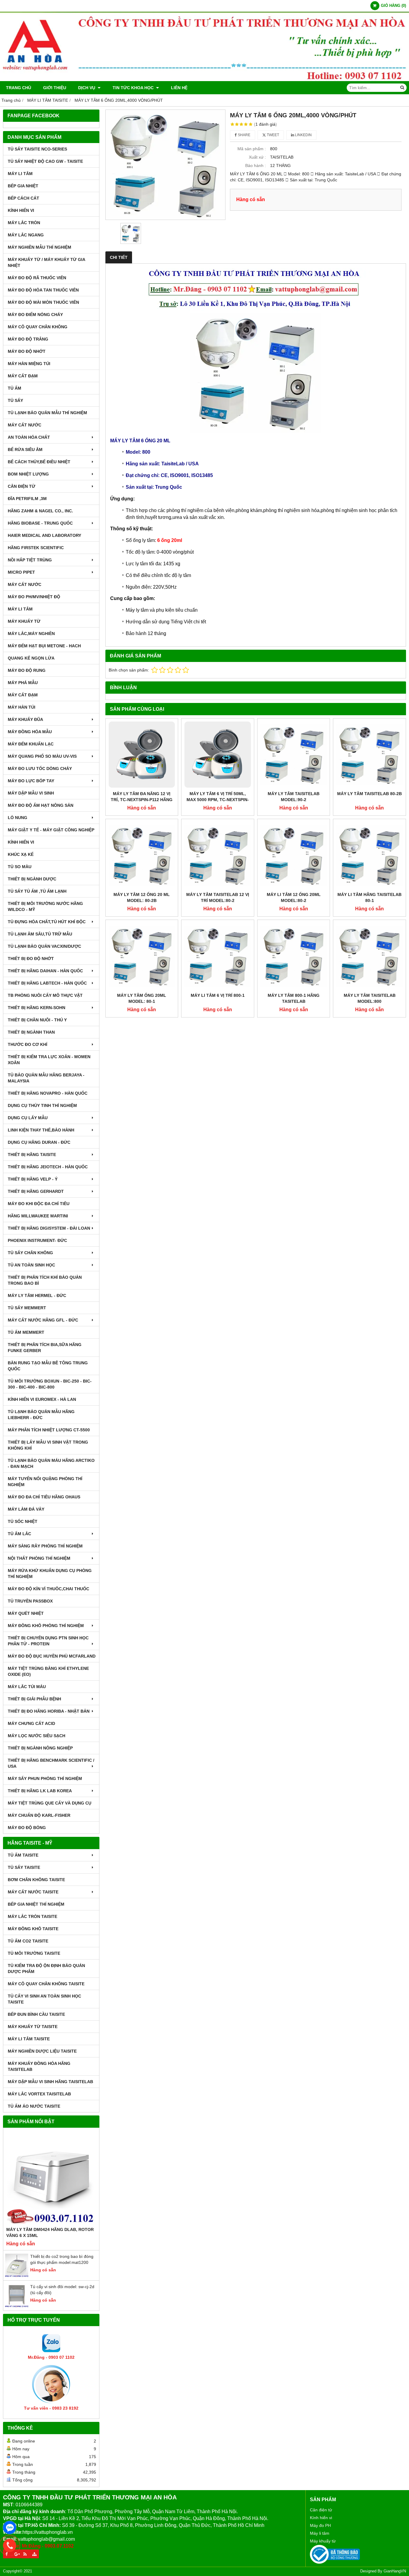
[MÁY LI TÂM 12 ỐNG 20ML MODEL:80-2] (294, 855)
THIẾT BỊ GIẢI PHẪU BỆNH (34, 1699)
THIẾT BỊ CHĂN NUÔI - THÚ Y (37, 1020)
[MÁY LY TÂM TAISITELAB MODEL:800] (369, 956)
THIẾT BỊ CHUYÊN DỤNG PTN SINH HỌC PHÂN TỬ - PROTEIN (48, 1641)
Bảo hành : (256, 165)
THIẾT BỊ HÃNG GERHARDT (36, 1191)
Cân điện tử (321, 2510)
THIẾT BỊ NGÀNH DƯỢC (32, 879)
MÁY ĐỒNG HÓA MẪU (30, 732)
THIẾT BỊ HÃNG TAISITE (32, 1155)
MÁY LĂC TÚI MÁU (27, 1687)
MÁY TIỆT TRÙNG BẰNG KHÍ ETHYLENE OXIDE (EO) (48, 1671)
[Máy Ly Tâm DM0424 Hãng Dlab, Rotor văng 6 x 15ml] (51, 2179)
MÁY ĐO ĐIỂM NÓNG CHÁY (35, 315)
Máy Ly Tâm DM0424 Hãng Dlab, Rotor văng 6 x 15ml (50, 2232)
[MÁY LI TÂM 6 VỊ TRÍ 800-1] (218, 956)
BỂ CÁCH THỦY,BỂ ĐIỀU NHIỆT (39, 462)
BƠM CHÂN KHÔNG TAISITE (36, 1880)
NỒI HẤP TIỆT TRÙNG (30, 560)
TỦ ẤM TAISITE (23, 1855)
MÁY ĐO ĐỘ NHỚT (27, 351)
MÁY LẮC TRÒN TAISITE (32, 1916)
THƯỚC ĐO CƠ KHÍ (28, 1044)
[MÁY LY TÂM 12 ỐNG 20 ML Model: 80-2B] (142, 855)
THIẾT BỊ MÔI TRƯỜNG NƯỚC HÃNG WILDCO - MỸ (45, 906)
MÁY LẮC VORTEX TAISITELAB (39, 2094)
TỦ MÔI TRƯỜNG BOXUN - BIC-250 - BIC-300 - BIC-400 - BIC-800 (50, 1384)
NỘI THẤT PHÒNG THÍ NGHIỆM (39, 1558)
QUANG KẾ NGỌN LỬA (31, 658)
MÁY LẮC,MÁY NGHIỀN (31, 634)
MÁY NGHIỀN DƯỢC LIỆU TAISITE (42, 2051)
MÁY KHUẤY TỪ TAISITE (33, 2027)
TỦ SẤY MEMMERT (27, 1308)
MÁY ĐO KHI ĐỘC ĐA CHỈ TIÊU (39, 1204)
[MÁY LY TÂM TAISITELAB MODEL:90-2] (294, 755)
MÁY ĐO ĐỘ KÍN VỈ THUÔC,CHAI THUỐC (49, 1589)
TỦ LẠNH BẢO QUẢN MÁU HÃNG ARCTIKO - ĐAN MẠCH (51, 1463)
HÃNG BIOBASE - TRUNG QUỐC (40, 523)
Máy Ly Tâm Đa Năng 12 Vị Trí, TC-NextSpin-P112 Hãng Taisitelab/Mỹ (142, 800)
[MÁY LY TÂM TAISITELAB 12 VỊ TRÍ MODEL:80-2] (218, 855)
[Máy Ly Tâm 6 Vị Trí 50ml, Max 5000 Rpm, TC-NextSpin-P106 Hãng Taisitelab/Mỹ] (218, 755)
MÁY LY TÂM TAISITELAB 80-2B (369, 794)
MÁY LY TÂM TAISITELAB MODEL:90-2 (294, 797)
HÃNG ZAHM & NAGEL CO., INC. (40, 511)
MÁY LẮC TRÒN (24, 223)
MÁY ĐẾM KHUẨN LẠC (31, 744)
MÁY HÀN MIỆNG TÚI (29, 364)
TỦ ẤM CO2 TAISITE (28, 1941)
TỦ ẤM (15, 388)
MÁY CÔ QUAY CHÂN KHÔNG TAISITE (46, 1984)
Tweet (272, 135)
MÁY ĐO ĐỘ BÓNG (27, 1828)
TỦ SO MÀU (20, 867)
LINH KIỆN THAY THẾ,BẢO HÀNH (41, 1130)
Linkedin (303, 135)
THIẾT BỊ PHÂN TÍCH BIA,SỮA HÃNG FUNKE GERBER (45, 1348)
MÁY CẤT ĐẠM (23, 376)
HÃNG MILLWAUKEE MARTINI (38, 1216)
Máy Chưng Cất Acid (31, 1723)
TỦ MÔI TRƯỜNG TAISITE (34, 1953)
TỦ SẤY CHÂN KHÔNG (30, 1253)
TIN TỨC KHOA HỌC (134, 88)
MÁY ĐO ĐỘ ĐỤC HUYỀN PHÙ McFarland (52, 1656)
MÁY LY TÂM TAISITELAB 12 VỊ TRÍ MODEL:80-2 (218, 897)
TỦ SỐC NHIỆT (23, 1521)
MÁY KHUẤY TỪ (24, 621)
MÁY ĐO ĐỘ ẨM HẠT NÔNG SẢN (41, 805)
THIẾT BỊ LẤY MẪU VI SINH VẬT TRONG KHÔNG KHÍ (48, 1445)
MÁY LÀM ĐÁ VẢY (26, 1509)
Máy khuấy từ (323, 2541)
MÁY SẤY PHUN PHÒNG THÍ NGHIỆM (45, 1778)
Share (244, 135)
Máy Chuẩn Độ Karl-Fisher (39, 1815)
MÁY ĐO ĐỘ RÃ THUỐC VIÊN (37, 278)
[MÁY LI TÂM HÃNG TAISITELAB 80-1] (369, 855)
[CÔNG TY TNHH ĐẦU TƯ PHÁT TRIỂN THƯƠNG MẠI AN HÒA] (205, 80)
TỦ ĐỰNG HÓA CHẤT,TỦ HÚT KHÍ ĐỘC (47, 922)
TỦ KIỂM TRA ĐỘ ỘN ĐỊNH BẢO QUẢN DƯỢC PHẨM (46, 1969)
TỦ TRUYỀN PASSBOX (30, 1601)
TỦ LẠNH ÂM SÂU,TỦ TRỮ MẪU (40, 934)
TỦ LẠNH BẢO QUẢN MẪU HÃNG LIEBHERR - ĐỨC (41, 1415)
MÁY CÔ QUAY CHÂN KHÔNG (38, 327)
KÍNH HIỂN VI (21, 210)
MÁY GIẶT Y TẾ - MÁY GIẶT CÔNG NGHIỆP (51, 830)
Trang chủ (19, 88)
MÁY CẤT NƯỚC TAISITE (33, 1892)
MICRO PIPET (21, 572)
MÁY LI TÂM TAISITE (29, 2039)
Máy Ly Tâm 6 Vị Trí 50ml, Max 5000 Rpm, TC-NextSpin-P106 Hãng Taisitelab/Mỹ (218, 800)
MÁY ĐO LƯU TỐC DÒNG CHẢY (40, 768)
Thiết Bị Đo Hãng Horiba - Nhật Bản (49, 1711)
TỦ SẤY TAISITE (24, 1867)
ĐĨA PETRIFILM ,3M (27, 499)
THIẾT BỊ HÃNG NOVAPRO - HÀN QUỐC (48, 1093)
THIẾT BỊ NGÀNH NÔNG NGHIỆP (40, 1748)
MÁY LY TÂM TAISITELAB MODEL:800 (370, 998)
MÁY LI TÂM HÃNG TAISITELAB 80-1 (369, 897)
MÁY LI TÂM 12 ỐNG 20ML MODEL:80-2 (294, 897)
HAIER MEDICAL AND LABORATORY (44, 535)
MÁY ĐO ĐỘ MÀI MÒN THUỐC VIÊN (43, 302)
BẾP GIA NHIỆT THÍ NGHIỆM (36, 1904)
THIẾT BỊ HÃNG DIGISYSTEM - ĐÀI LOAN (49, 1228)
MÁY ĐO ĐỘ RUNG (27, 670)
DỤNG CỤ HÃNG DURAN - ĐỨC (39, 1142)
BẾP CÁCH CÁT (24, 198)
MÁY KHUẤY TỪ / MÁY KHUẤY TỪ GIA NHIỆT (46, 262)
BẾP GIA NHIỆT (23, 186)
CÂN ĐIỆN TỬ (22, 486)
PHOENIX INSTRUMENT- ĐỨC (37, 1240)
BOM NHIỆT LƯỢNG (28, 474)
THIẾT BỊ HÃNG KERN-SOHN (37, 1008)
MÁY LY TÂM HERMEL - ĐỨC (37, 1295)
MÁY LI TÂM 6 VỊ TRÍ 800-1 (218, 995)
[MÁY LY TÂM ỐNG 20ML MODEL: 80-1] (142, 956)
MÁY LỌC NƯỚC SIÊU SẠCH (37, 1736)
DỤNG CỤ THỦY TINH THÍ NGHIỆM (42, 1105)
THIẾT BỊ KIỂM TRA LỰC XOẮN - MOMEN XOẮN (49, 1060)
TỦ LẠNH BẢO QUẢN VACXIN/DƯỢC (44, 946)
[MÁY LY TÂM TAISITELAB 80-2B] (369, 755)
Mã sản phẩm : (252, 149)
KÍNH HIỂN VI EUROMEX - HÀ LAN (42, 1399)
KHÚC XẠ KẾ (21, 854)
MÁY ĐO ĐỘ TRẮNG (28, 339)
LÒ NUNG (18, 818)
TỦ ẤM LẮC (19, 1534)
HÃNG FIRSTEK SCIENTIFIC (36, 548)
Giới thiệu (55, 88)
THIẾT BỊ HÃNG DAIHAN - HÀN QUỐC (45, 971)
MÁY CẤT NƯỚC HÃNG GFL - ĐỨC (43, 1320)
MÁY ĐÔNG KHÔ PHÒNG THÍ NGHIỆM (46, 1626)
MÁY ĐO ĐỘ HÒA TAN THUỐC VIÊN (43, 290)
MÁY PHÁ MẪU (23, 683)
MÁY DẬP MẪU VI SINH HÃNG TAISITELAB (50, 2082)
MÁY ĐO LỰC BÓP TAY (31, 781)
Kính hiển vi (321, 2518)
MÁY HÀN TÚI (22, 707)
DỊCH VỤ (87, 88)
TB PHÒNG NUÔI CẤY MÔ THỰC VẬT (45, 995)
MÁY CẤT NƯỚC (25, 425)
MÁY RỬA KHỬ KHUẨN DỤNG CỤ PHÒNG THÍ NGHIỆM (50, 1573)
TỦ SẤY (15, 400)
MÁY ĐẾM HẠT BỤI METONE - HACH (44, 646)
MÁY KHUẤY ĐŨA (25, 719)
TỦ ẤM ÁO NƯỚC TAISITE (34, 2106)
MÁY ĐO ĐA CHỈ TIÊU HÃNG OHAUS (44, 1497)
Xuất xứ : (257, 157)
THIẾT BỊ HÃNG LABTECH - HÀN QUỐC (47, 983)
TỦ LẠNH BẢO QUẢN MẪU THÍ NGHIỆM (47, 413)
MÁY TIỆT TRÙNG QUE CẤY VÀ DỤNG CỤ (50, 1803)
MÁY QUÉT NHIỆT (26, 1613)
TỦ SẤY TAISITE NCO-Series (37, 149)
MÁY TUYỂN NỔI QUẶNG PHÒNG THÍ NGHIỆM (45, 1482)
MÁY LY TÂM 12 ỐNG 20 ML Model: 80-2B (142, 897)
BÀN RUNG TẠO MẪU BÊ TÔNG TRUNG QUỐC (48, 1366)
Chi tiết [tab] (119, 257)
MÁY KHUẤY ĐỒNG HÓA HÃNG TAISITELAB (39, 2066)
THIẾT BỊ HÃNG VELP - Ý (33, 1179)
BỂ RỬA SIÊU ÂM (25, 449)
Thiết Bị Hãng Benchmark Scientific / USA (51, 1763)
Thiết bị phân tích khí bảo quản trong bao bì (45, 1280)
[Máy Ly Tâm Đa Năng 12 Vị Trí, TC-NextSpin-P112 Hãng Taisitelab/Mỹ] (142, 755)
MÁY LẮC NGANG (26, 235)
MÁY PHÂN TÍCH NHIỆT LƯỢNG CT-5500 (49, 1430)
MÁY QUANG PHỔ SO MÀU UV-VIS (42, 756)
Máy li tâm (320, 2533)
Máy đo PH (320, 2525)
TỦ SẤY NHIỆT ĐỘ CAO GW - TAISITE (45, 161)
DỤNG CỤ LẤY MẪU (28, 1118)
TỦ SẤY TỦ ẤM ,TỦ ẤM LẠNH (37, 891)
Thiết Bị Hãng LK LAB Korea (40, 1791)
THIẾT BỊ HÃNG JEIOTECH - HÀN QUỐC (48, 1167)
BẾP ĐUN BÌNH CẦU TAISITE (36, 2014)
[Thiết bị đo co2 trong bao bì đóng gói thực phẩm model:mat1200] (17, 2276)
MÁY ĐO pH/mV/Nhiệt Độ (34, 597)
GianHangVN (395, 2571)
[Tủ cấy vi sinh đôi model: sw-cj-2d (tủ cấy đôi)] (17, 2306)
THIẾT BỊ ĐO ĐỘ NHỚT (31, 959)
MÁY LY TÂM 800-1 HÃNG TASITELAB (294, 998)
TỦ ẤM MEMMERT (26, 1332)
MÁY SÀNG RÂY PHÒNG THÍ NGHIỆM (45, 1546)
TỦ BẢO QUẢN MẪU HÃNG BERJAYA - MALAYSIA (46, 1078)
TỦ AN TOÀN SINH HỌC (31, 1265)
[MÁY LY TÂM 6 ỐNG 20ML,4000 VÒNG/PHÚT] (166, 165)
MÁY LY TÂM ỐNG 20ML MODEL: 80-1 (142, 998)
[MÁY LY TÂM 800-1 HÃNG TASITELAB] (294, 956)
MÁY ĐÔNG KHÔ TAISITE (33, 1929)
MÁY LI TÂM (20, 174)
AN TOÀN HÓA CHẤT (29, 437)
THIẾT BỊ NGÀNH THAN (31, 1032)
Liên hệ (179, 88)
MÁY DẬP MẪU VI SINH (31, 793)
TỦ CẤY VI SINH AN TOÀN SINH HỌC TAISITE (44, 1999)
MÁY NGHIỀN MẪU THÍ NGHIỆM (40, 247)
